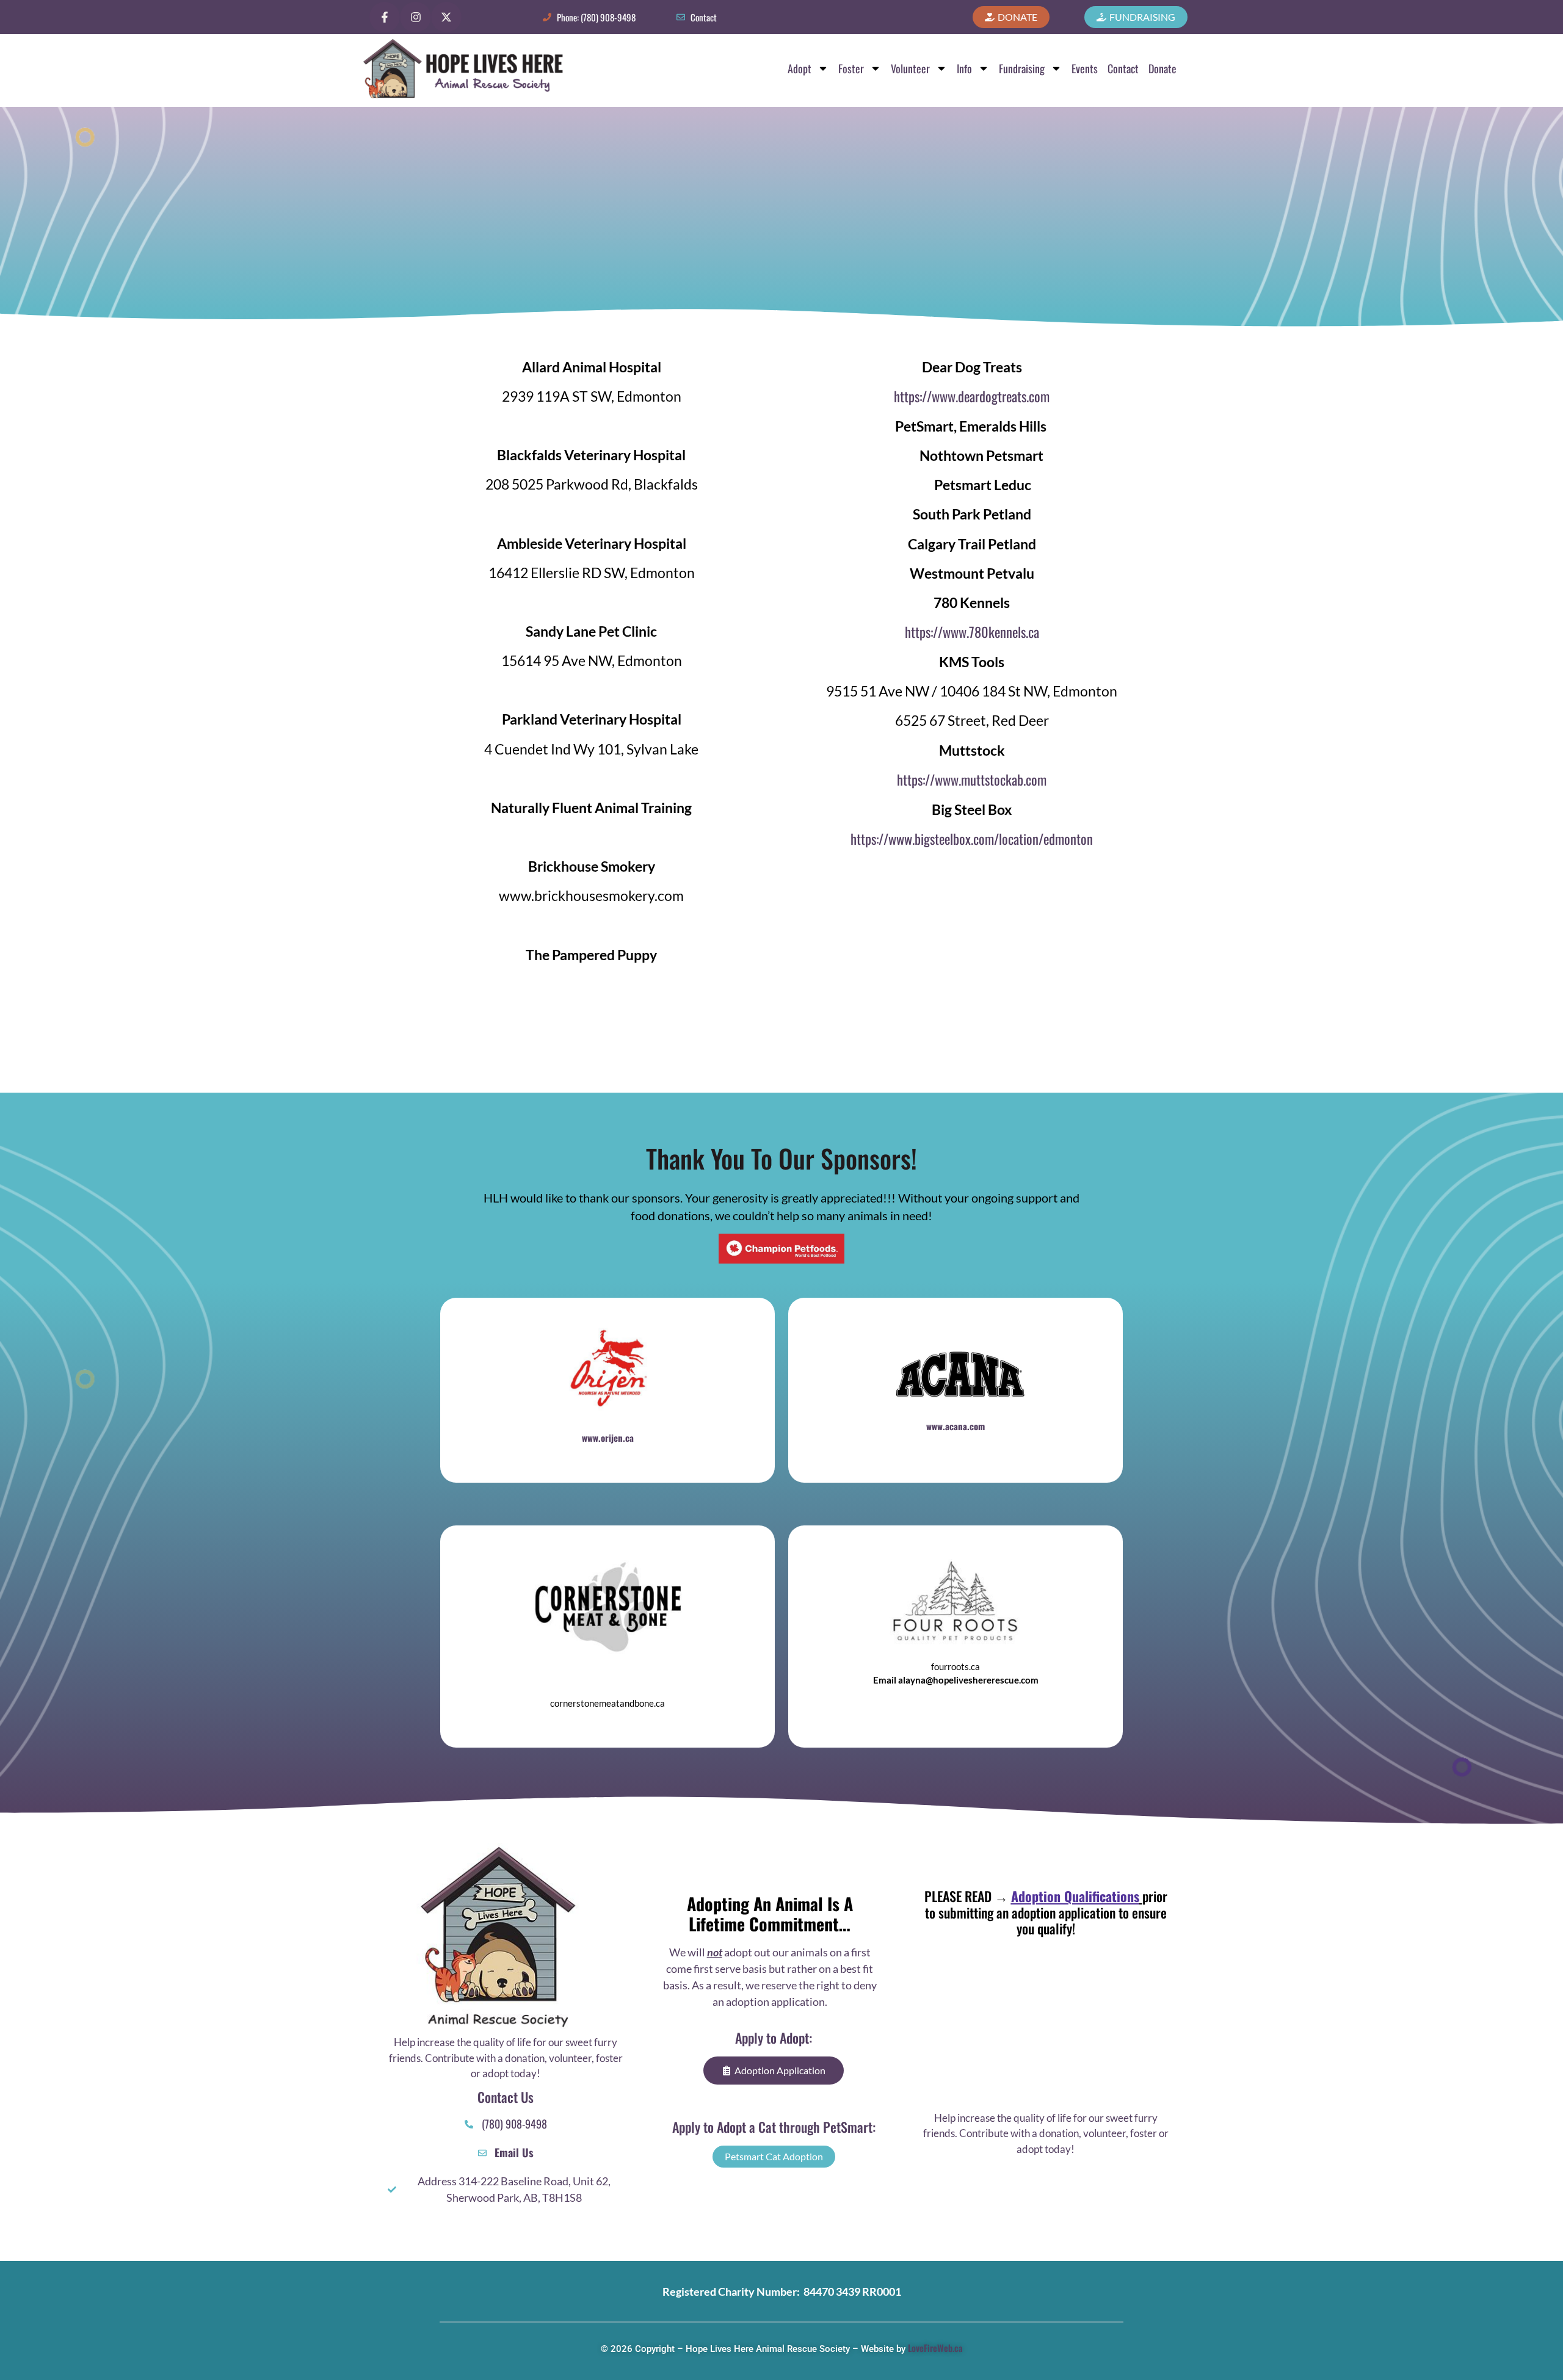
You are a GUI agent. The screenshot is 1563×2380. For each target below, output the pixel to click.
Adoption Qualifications (1075, 1896)
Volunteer (910, 68)
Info (964, 68)
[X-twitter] (446, 17)
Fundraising (1022, 68)
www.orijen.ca (608, 1438)
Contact (1123, 68)
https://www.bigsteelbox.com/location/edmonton (972, 839)
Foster (851, 68)
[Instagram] (415, 17)
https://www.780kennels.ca (972, 632)
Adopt (800, 68)
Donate (1162, 68)
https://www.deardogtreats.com (972, 396)
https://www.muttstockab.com (972, 779)
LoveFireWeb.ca (935, 2348)
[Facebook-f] (385, 17)
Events (1085, 68)
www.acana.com (956, 1426)
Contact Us (506, 2097)
